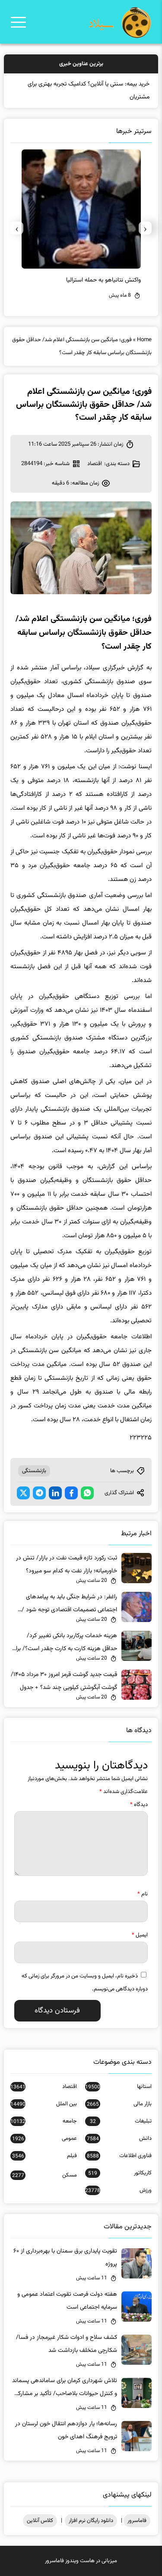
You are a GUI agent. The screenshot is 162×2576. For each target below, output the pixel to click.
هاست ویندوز (80, 2561)
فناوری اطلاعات (119, 2156)
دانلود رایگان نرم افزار (91, 2521)
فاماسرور (137, 2521)
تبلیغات (121, 2121)
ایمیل (140, 1935)
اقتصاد (95, 464)
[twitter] (23, 1493)
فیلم (44, 2156)
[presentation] (145, 228)
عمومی (44, 2139)
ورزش (118, 2190)
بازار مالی (119, 2104)
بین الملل (43, 2104)
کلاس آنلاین (40, 2521)
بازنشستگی (34, 1471)
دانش (119, 2139)
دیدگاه (139, 1805)
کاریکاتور (120, 2173)
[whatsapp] (87, 1493)
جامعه (43, 2121)
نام (143, 1894)
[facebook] (71, 1493)
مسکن (44, 2175)
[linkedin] (55, 1493)
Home (144, 340)
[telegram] (39, 1493)
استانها (118, 2087)
